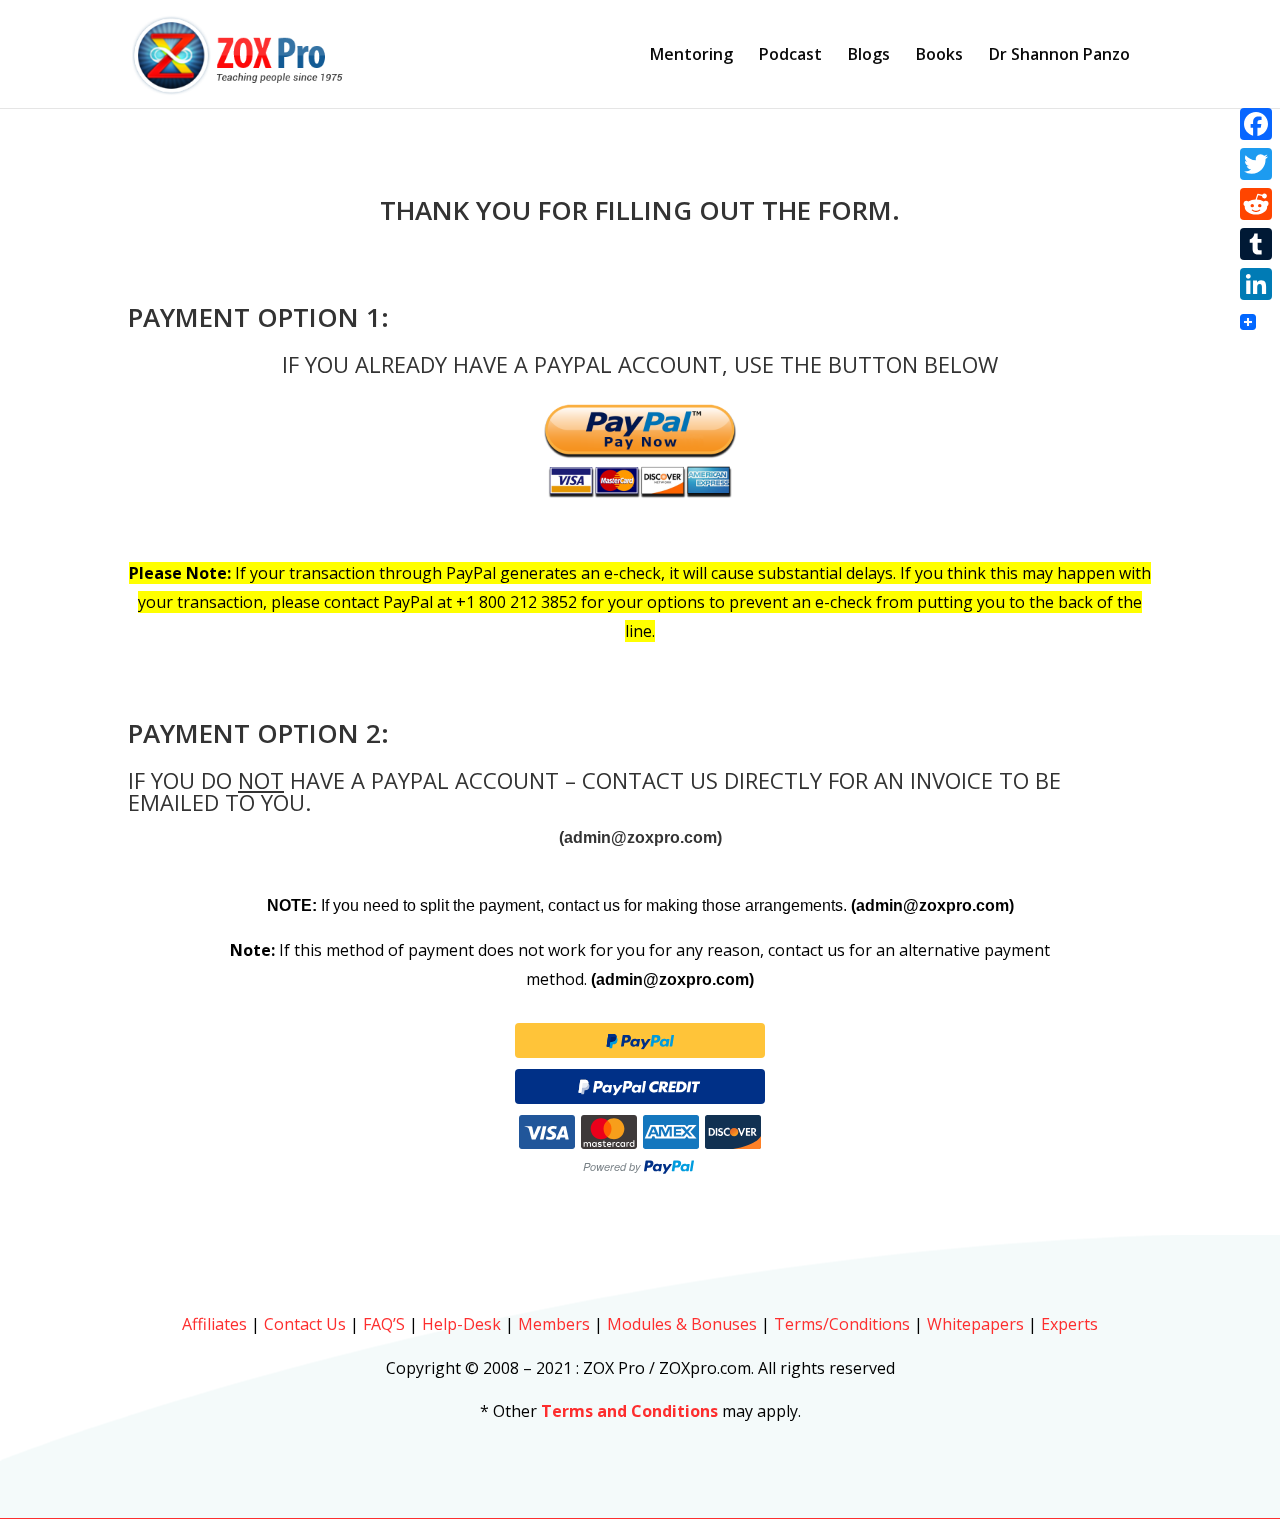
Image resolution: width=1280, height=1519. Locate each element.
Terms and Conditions (629, 1411)
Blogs (869, 56)
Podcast (790, 56)
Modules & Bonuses (682, 1324)
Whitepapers (975, 1324)
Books (939, 56)
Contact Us (305, 1324)
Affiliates (214, 1324)
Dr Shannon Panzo (1059, 56)
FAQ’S (384, 1324)
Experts (1069, 1324)
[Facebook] (1256, 124)
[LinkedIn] (1256, 284)
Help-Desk (461, 1324)
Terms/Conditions (842, 1324)
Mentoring (691, 56)
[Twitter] (1256, 164)
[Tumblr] (1256, 244)
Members (554, 1324)
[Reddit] (1256, 204)
